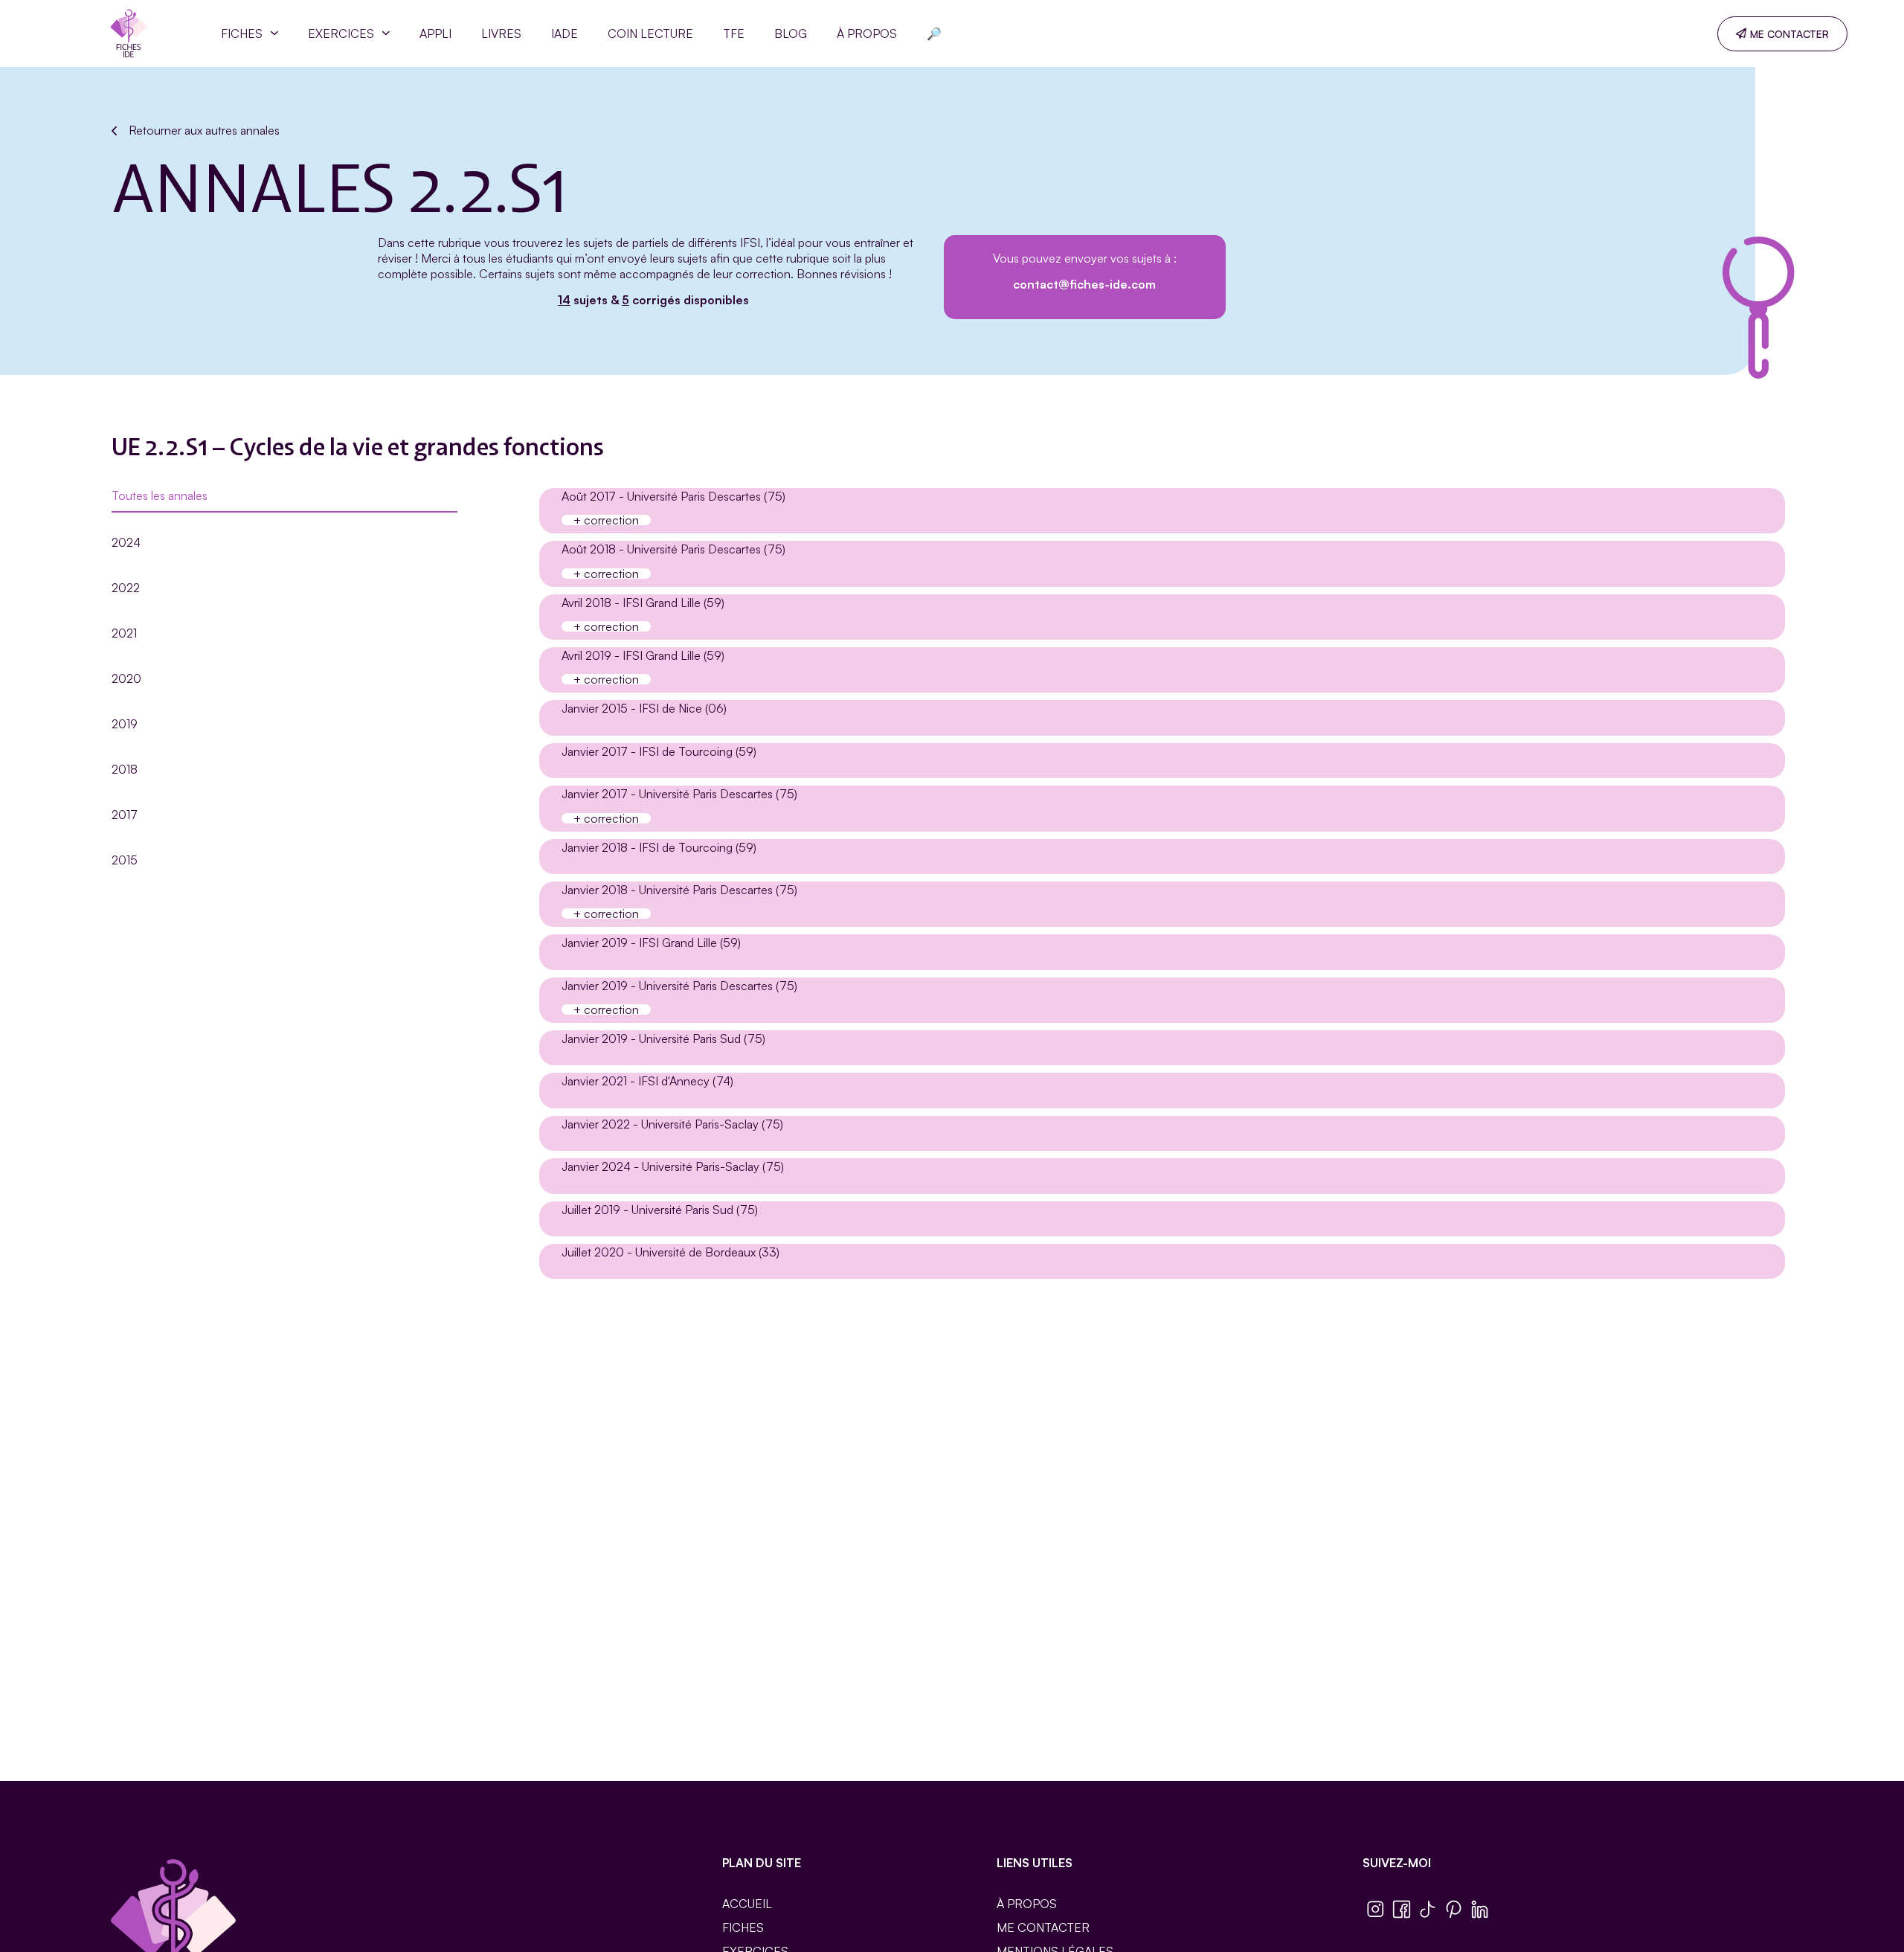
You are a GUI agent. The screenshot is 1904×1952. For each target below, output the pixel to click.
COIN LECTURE (650, 33)
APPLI (435, 33)
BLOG (791, 33)
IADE (565, 33)
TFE (734, 33)
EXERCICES (341, 33)
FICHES (242, 33)
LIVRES (501, 33)
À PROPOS (867, 33)
